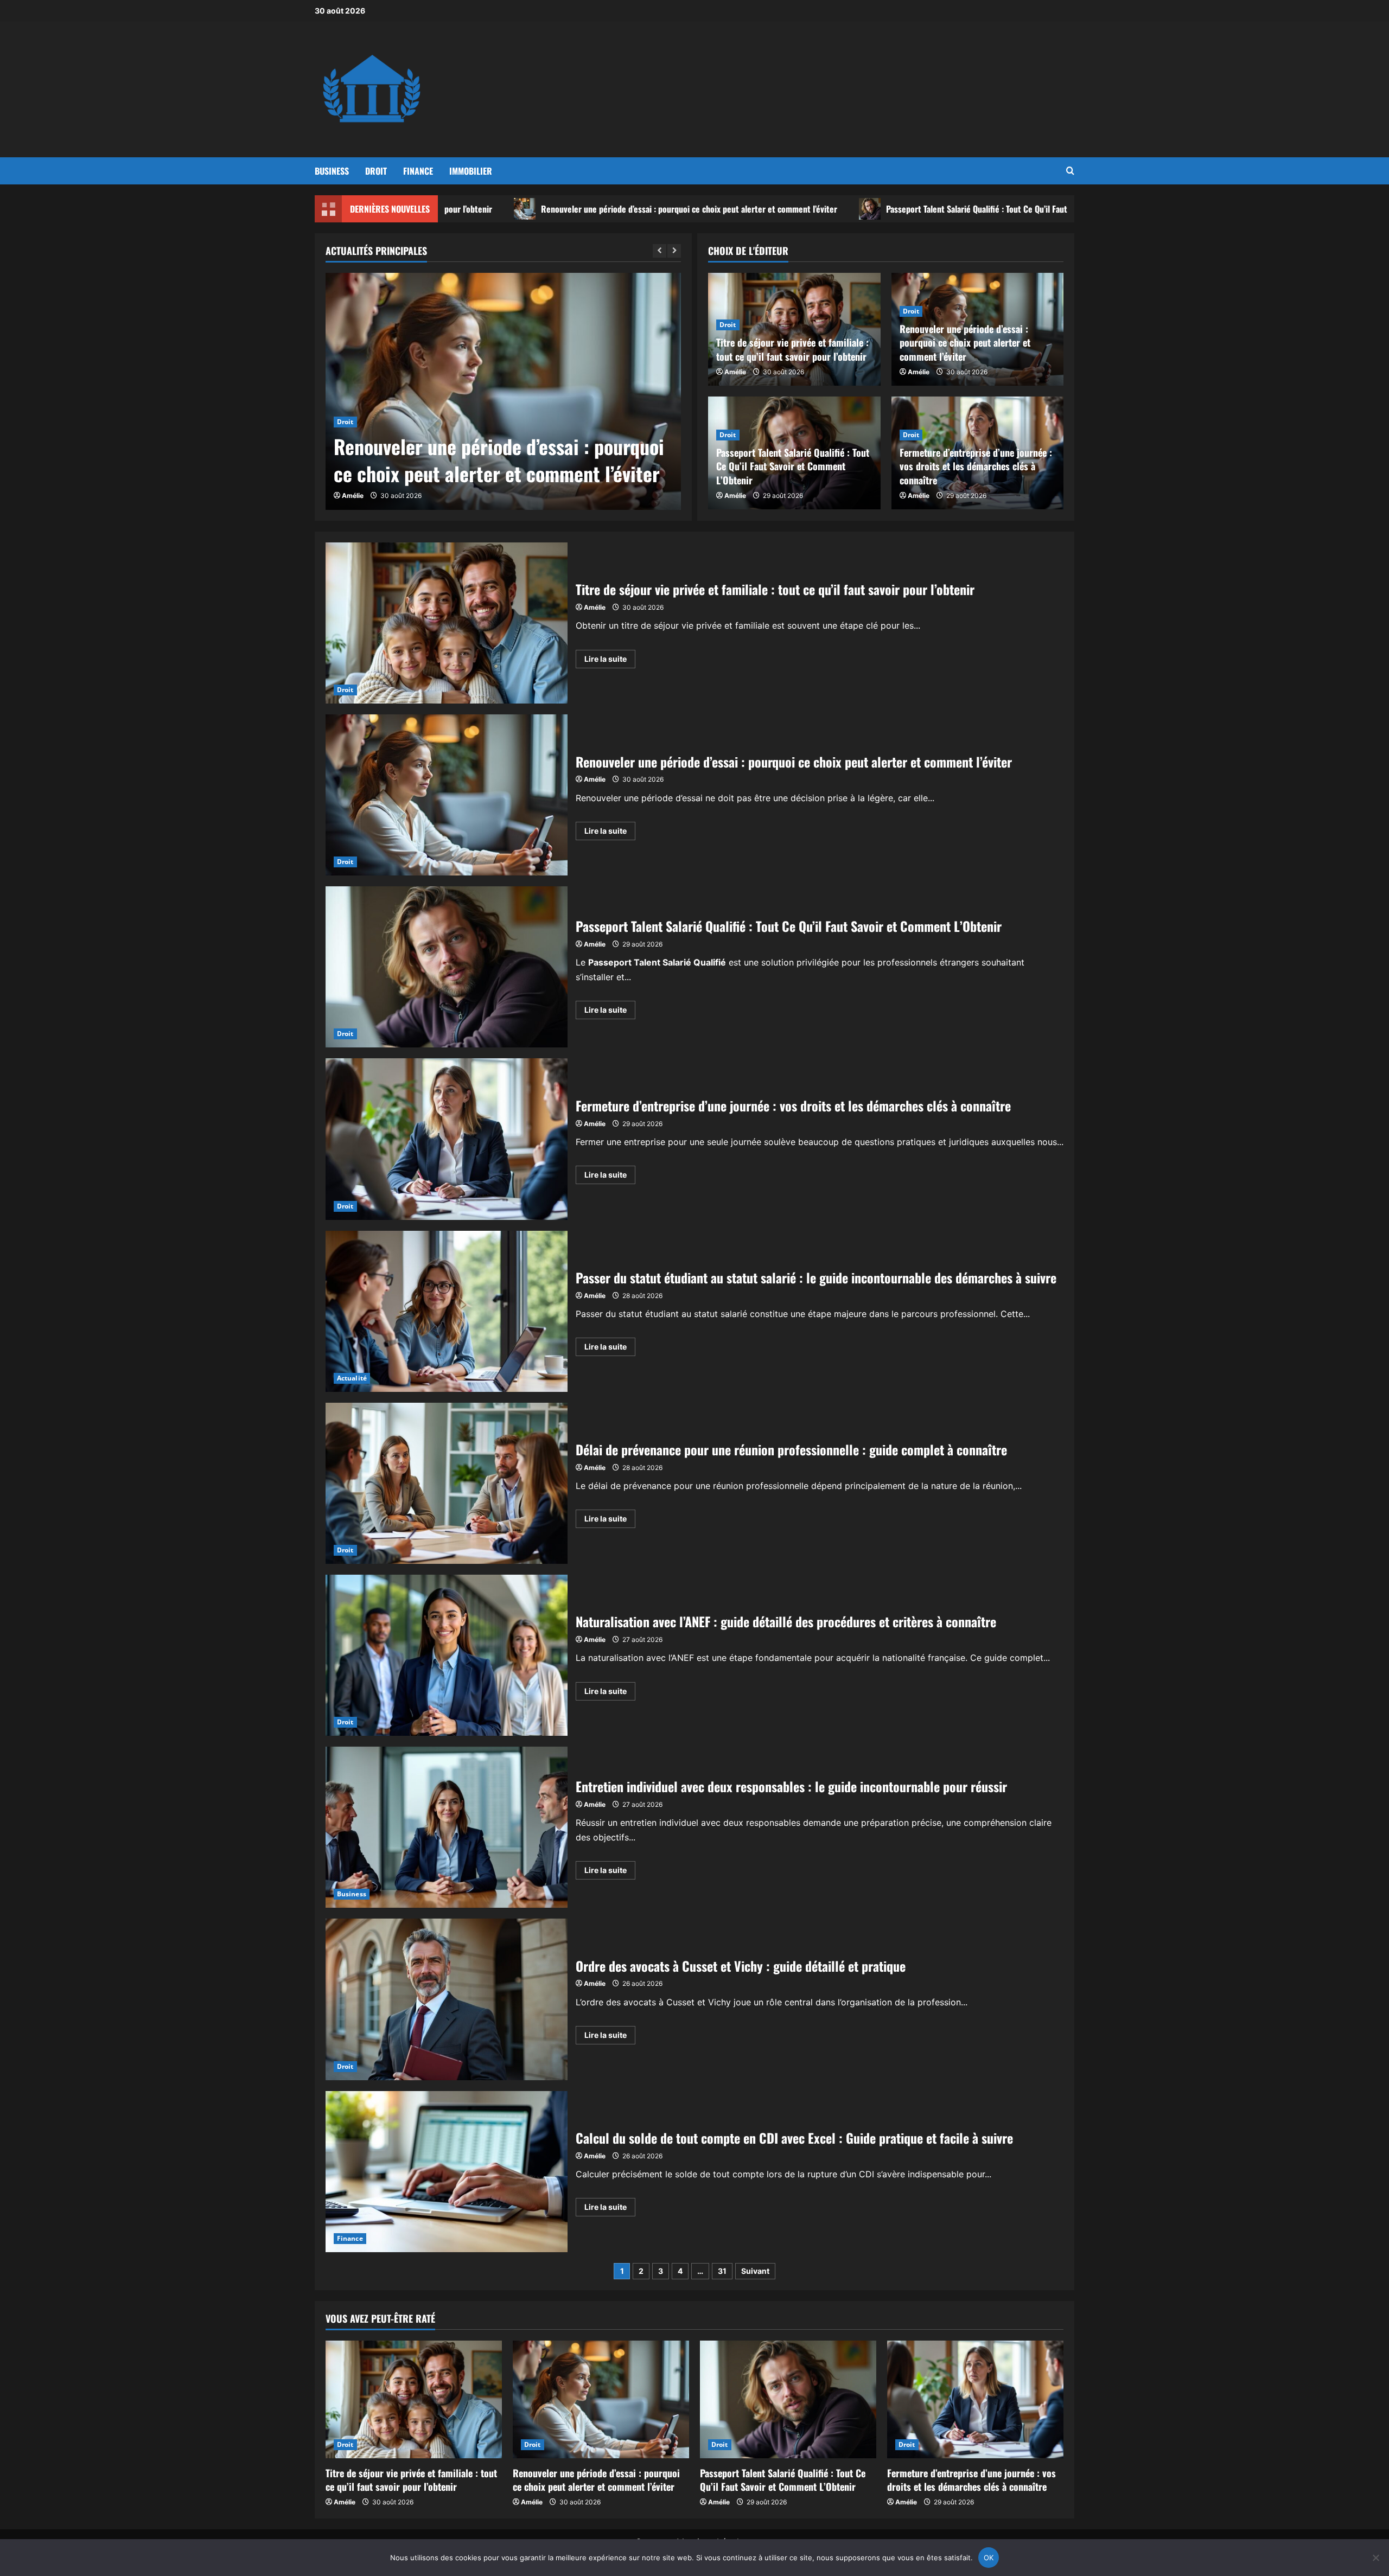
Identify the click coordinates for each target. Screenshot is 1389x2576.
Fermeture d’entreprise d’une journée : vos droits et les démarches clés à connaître (976, 466)
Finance (418, 171)
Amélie (353, 496)
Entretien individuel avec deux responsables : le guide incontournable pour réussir (447, 1827)
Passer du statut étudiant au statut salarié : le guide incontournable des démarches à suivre (447, 1311)
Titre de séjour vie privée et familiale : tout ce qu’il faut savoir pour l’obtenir (792, 349)
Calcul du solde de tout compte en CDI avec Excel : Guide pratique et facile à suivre (447, 2172)
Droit (376, 171)
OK (989, 2558)
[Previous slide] (660, 251)
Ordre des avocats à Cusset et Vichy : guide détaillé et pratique (447, 1999)
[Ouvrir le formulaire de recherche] (1070, 171)
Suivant (755, 2271)
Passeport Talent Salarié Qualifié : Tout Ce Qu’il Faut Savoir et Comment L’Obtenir (876, 209)
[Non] (1375, 2558)
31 (722, 2271)
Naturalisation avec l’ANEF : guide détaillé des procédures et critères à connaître (447, 1655)
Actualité (352, 1378)
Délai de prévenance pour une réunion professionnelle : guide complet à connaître (447, 1483)
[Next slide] (674, 251)
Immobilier (471, 171)
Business (332, 171)
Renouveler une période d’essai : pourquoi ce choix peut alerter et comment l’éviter (537, 209)
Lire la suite (610, 661)
